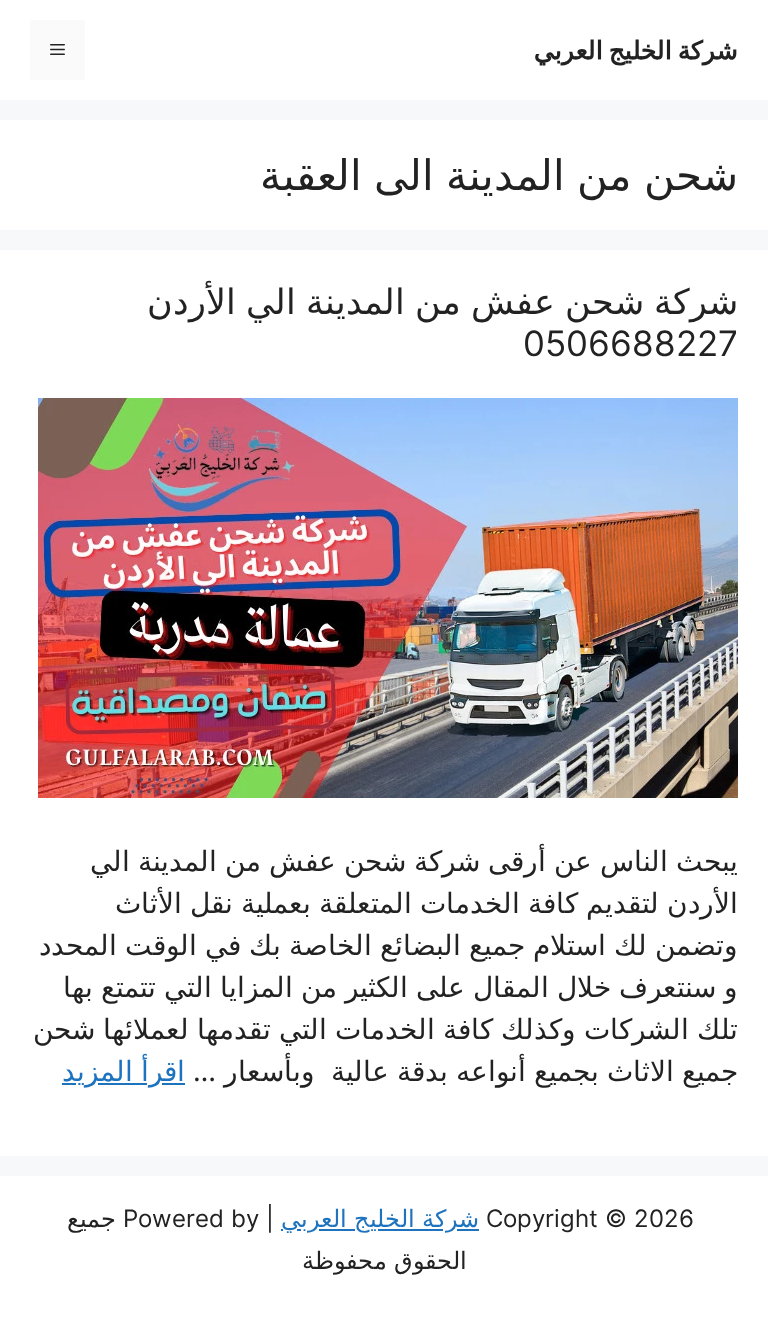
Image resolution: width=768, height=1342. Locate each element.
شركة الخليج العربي (636, 50)
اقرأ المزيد (123, 1071)
